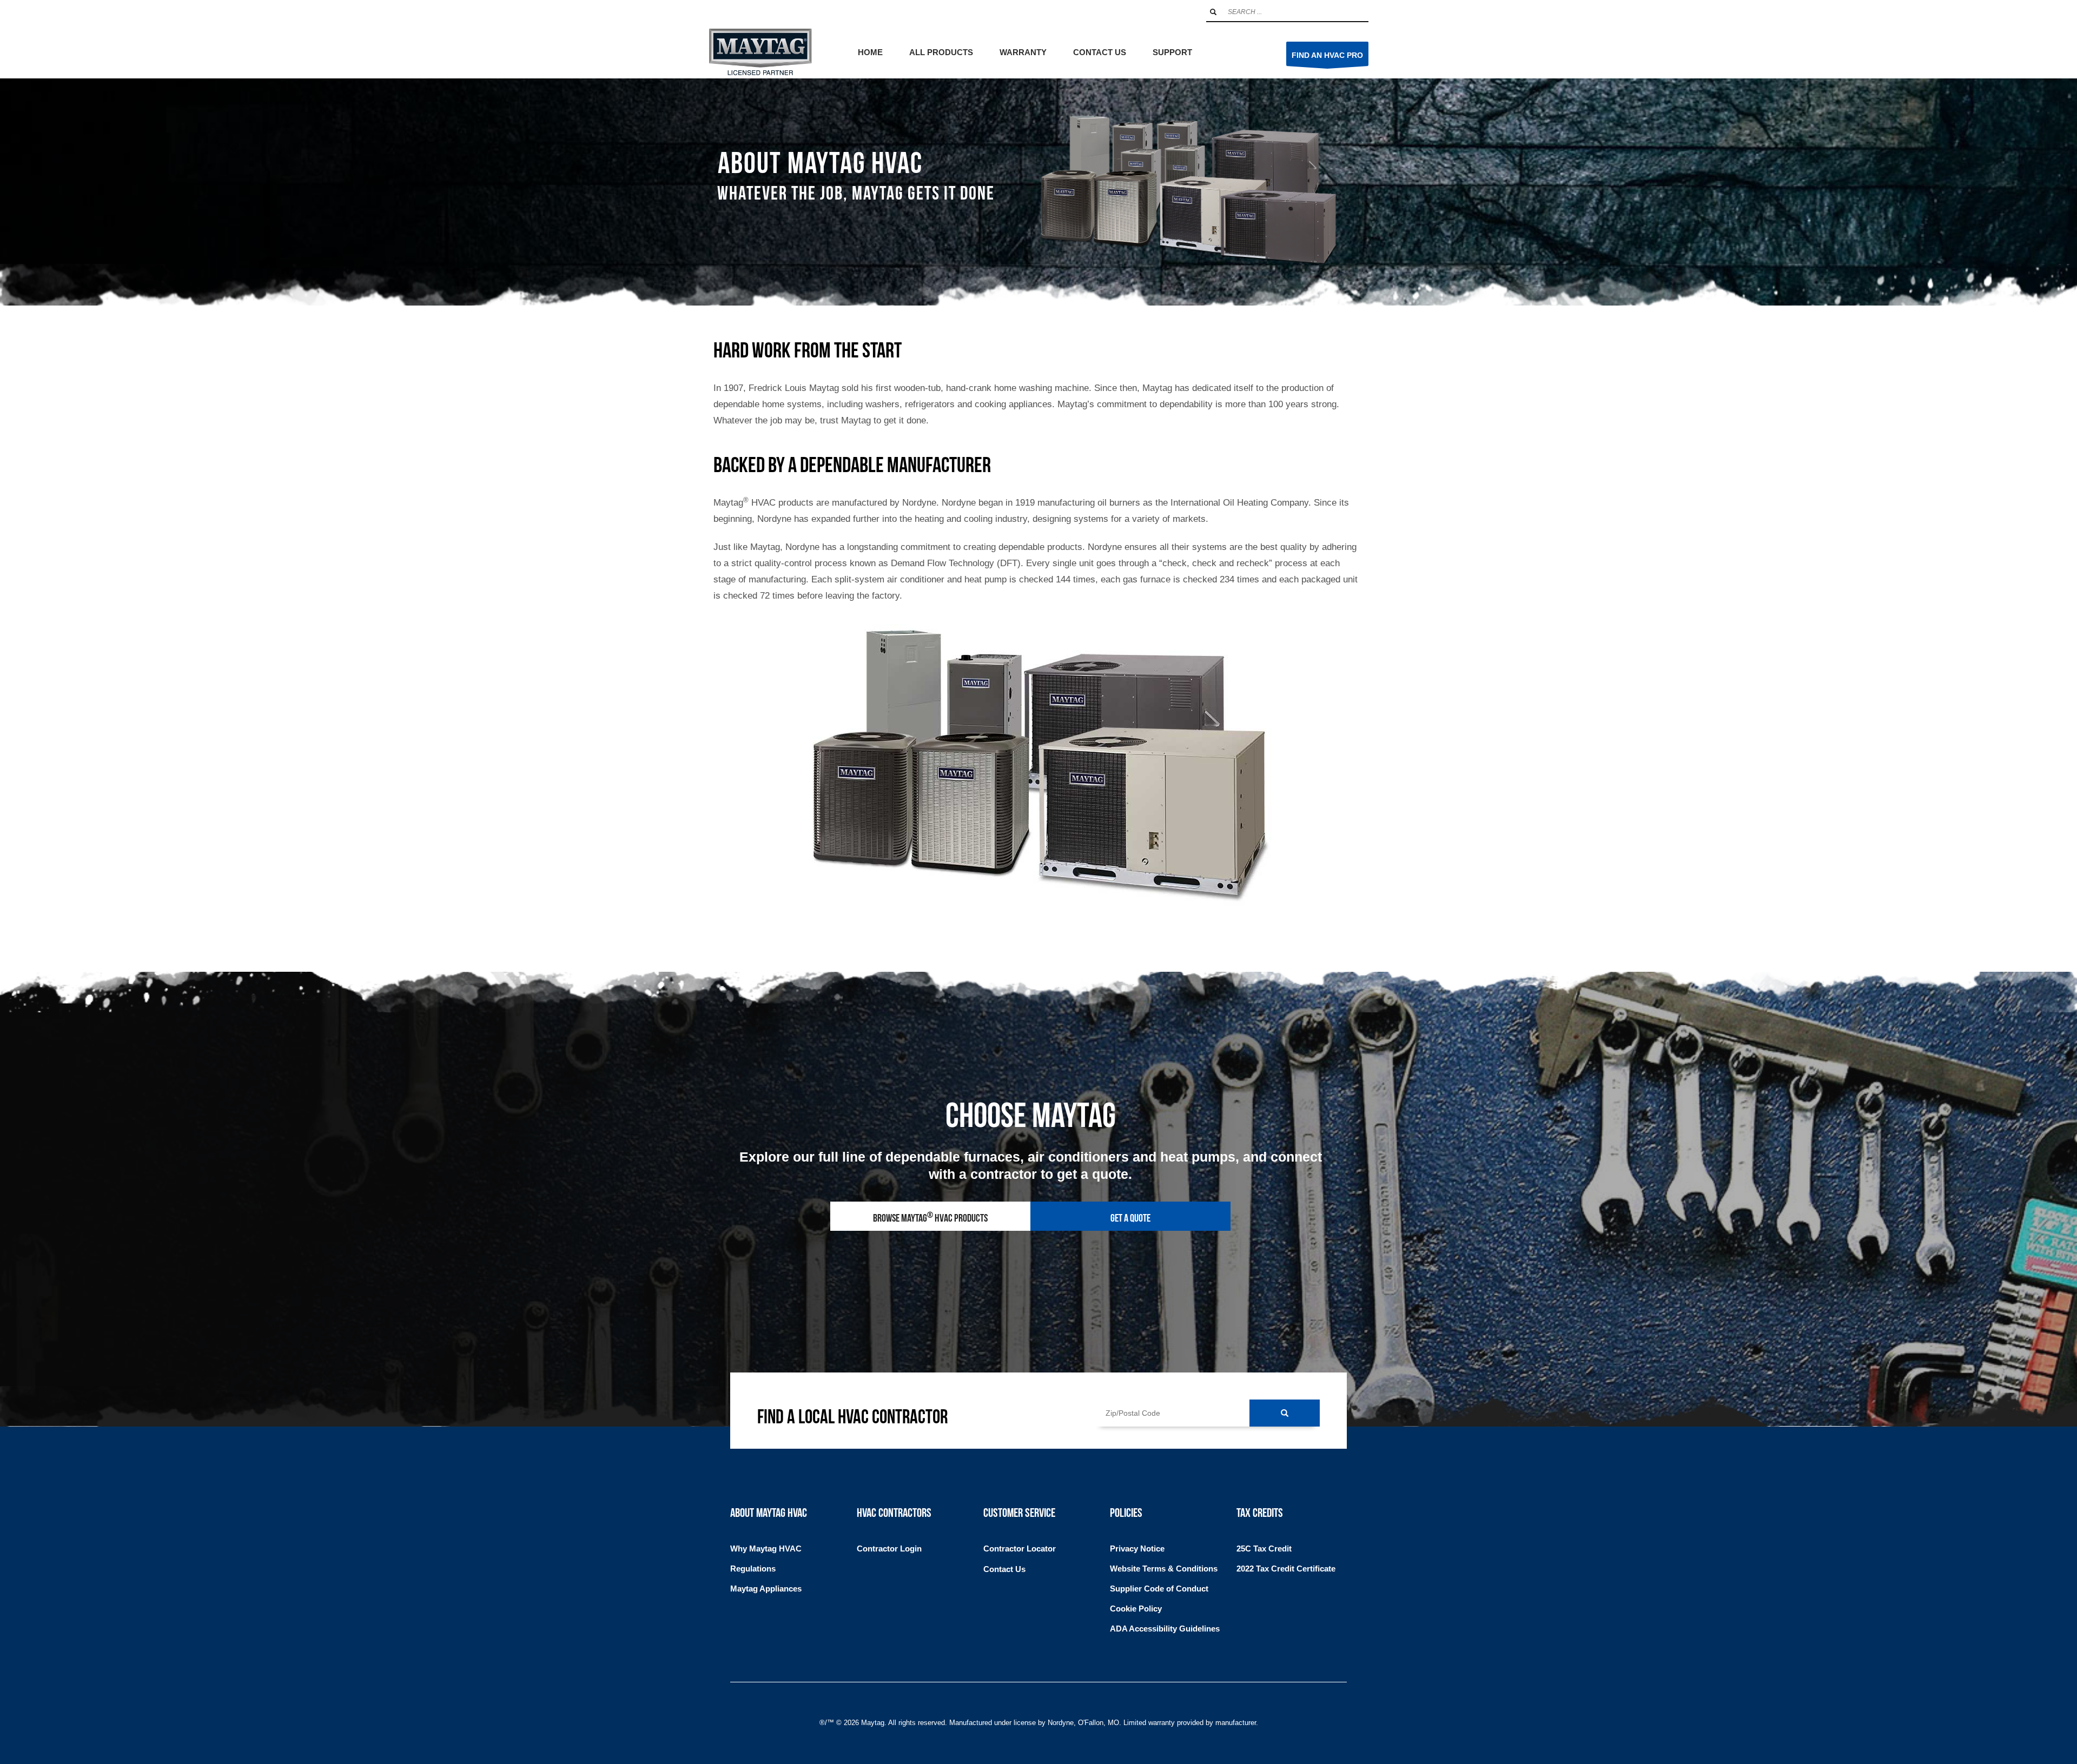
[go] (1213, 12)
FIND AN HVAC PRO (1327, 55)
